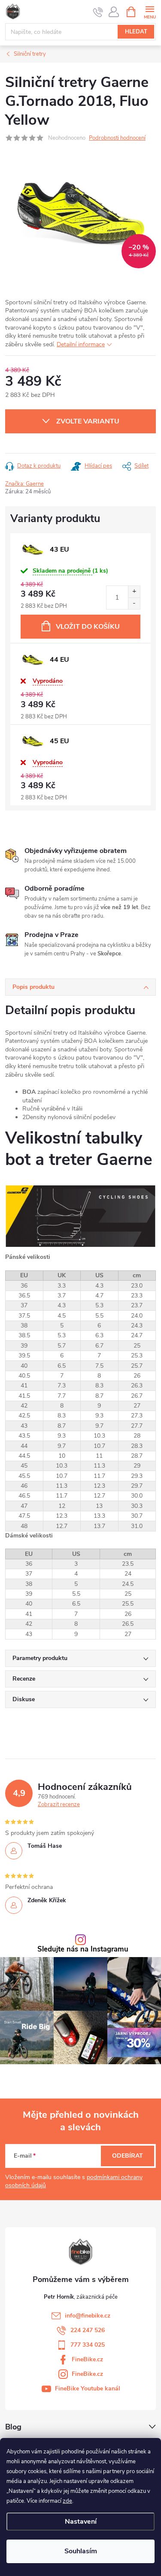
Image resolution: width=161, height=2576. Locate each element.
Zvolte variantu (88, 421)
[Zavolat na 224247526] (98, 12)
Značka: (24, 484)
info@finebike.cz (88, 2316)
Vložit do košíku (88, 627)
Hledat (136, 32)
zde (67, 2501)
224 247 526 (88, 2330)
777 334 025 (88, 2345)
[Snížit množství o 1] (134, 603)
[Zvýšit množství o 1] (134, 592)
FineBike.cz (87, 2359)
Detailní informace (81, 344)
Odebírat (128, 2156)
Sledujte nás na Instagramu (83, 1950)
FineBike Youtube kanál (88, 2388)
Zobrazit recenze (59, 1804)
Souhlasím (81, 2551)
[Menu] (150, 11)
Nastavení (81, 2522)
